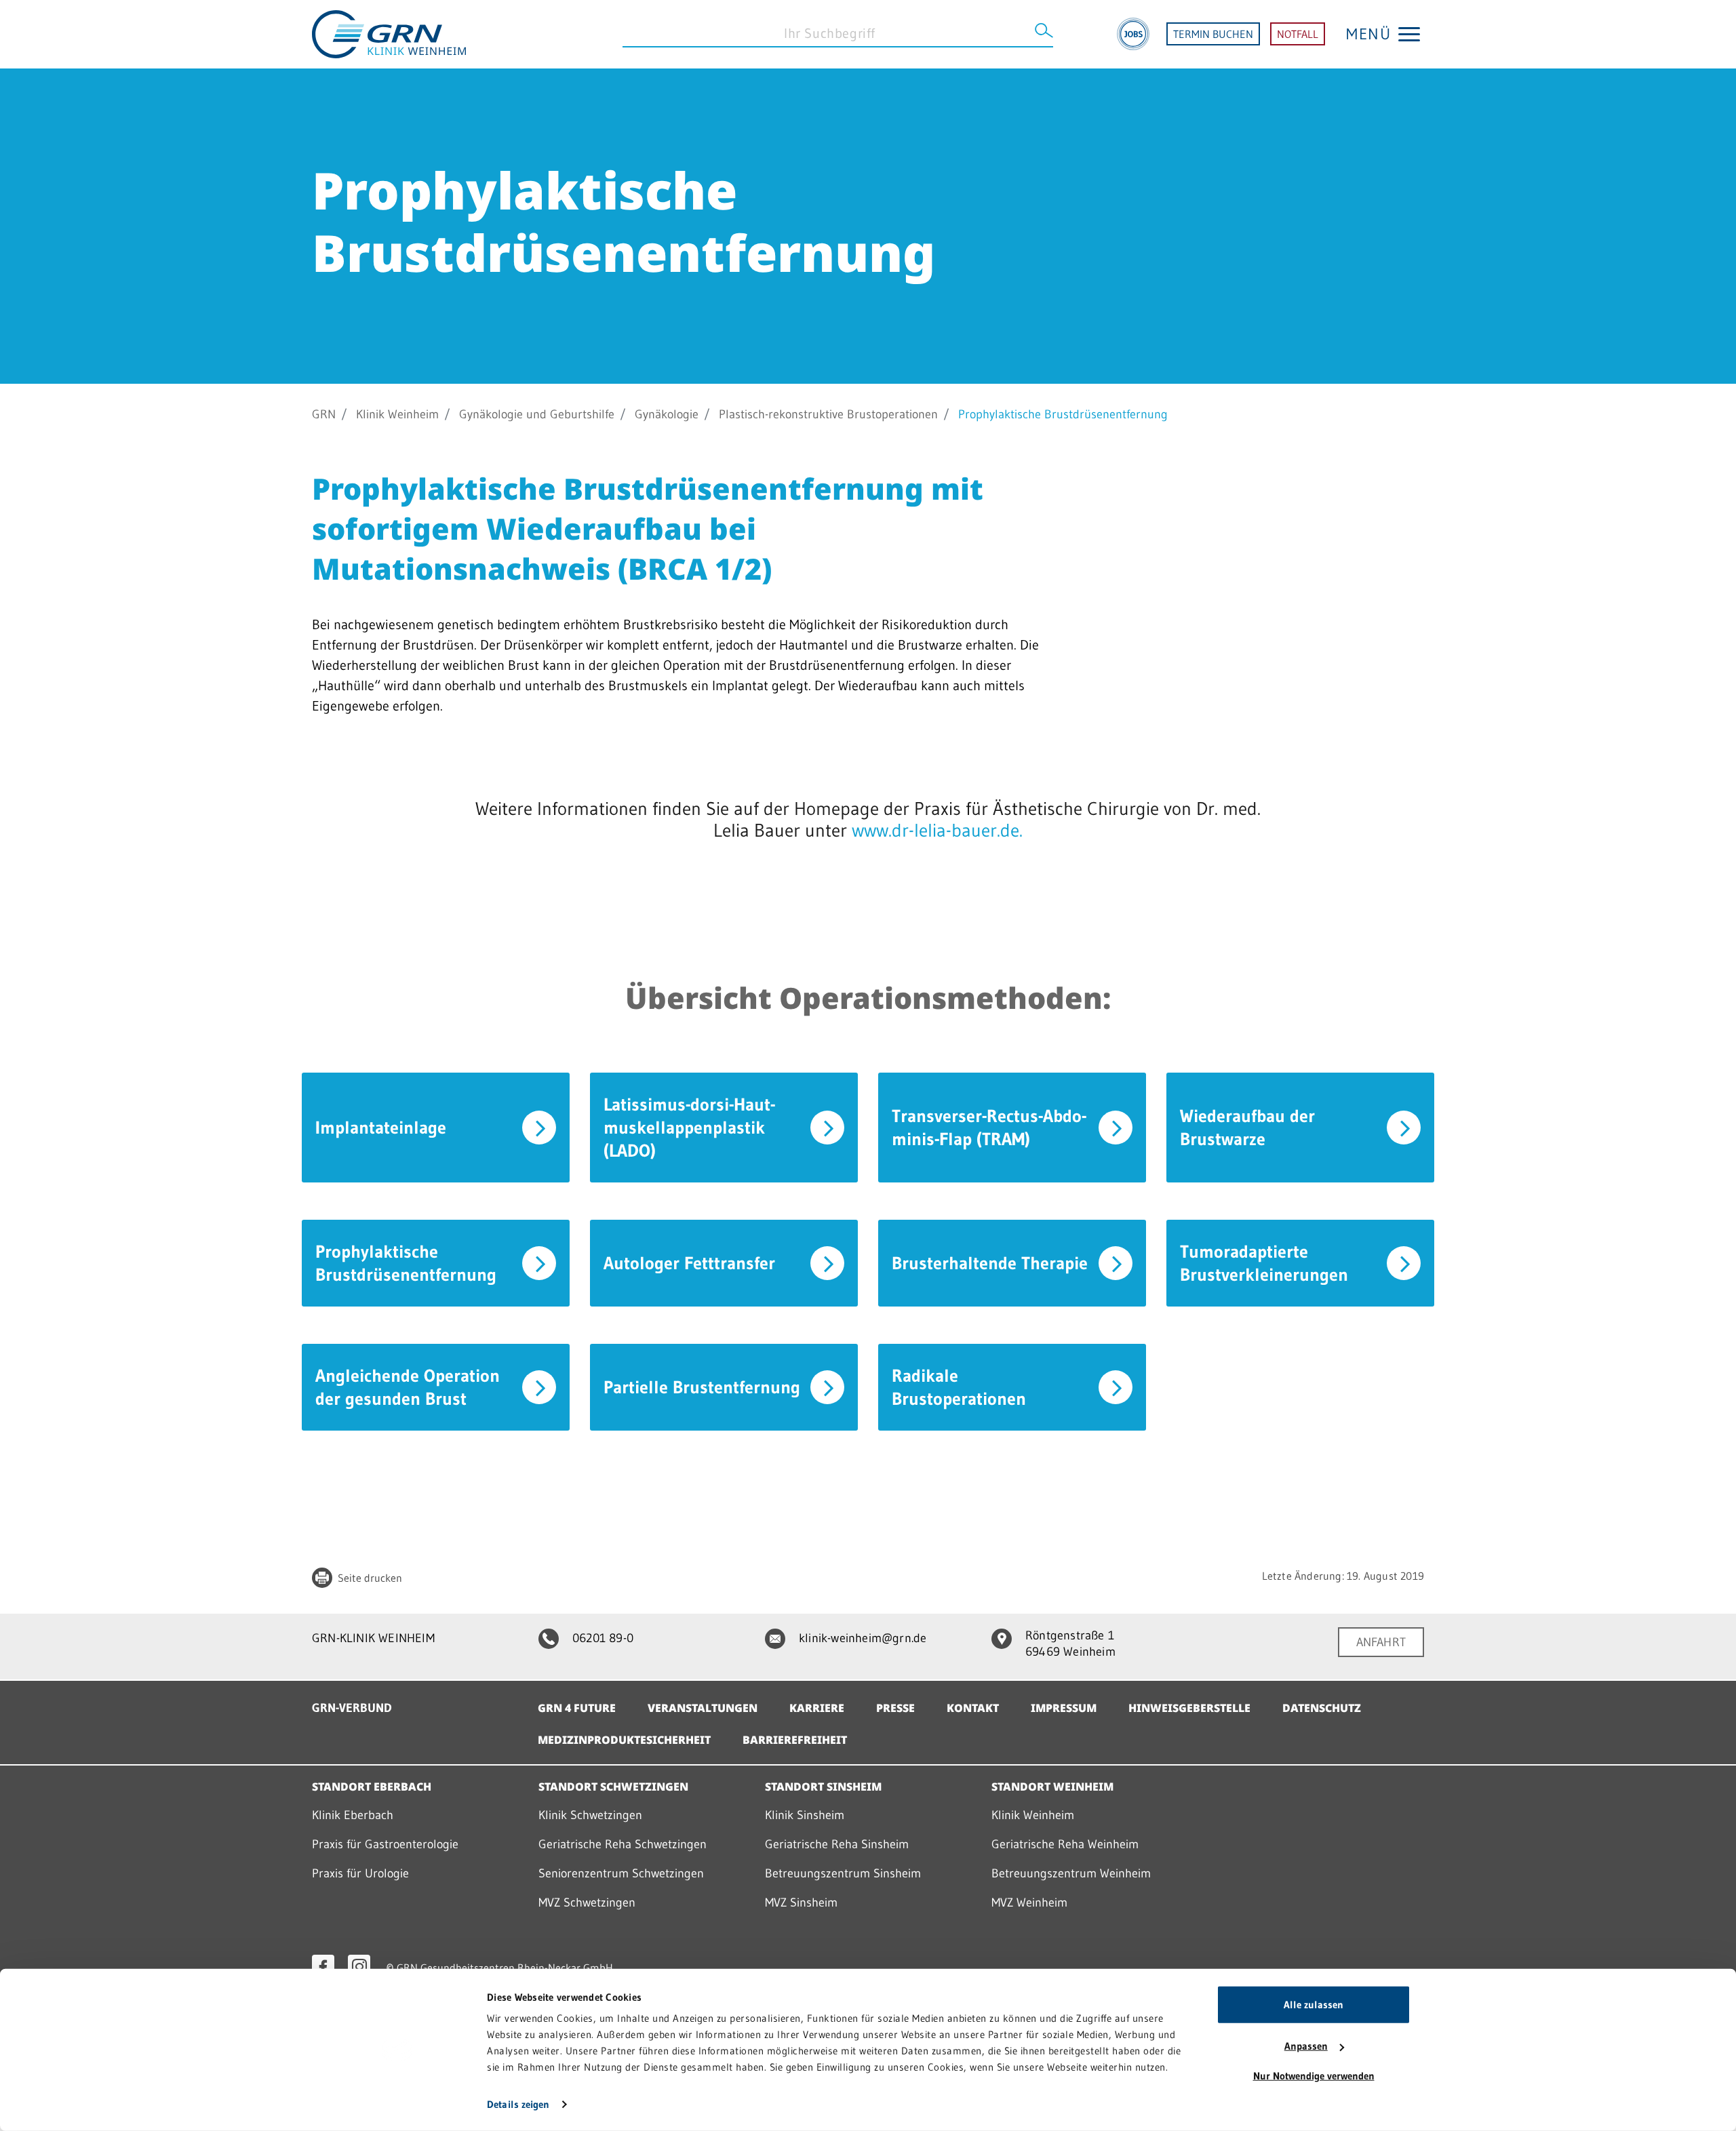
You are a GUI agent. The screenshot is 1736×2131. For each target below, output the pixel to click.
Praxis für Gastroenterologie (385, 1844)
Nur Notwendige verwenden (1314, 2076)
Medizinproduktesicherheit (624, 1740)
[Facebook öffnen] (323, 1966)
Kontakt (973, 1708)
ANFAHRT (1381, 1642)
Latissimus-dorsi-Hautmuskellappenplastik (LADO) (689, 1128)
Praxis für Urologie (360, 1873)
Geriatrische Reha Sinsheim (837, 1844)
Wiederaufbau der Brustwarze (1247, 1128)
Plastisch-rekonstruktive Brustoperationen (828, 414)
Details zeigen (518, 2104)
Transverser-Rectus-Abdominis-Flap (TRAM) (989, 1128)
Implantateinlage (381, 1128)
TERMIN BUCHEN (1213, 34)
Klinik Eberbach (353, 1815)
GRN (324, 414)
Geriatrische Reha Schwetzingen (623, 1844)
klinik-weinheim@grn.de (863, 1638)
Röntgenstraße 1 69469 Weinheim (1070, 1644)
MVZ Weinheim (1029, 1903)
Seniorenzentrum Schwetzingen (621, 1873)
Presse (895, 1708)
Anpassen (1306, 2046)
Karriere (817, 1708)
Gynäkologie (667, 414)
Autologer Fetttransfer (689, 1263)
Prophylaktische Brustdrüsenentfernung (406, 1263)
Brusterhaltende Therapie (990, 1263)
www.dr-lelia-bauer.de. (935, 830)
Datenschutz (1322, 1708)
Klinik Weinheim (397, 414)
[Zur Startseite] (389, 33)
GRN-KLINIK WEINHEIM (373, 1638)
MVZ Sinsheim (801, 1903)
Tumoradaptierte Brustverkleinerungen (1264, 1263)
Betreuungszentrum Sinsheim (843, 1873)
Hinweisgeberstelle (1189, 1708)
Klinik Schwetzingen (590, 1815)
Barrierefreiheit (795, 1740)
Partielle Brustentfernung (702, 1387)
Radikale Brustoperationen (959, 1387)
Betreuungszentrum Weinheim (1071, 1873)
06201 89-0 (603, 1638)
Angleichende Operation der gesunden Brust (408, 1387)
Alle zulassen (1314, 2005)
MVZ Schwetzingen (587, 1903)
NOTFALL (1298, 34)
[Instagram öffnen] (359, 1966)
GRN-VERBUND (352, 1708)
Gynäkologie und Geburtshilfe (537, 414)
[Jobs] (1133, 34)
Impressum (1064, 1708)
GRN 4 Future (577, 1708)
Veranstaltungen (703, 1708)
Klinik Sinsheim (805, 1815)
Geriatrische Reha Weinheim (1065, 1844)
